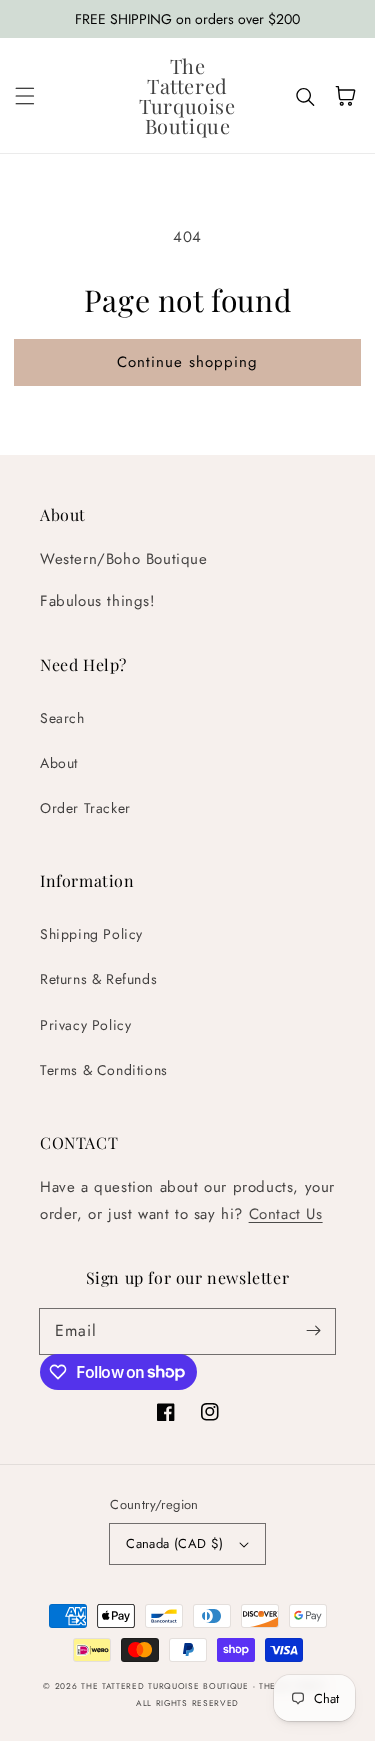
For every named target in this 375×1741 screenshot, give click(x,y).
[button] (25, 96)
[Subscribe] (313, 1331)
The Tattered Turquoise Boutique (166, 1686)
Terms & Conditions (104, 1070)
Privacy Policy (85, 1025)
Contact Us (286, 1214)
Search (62, 718)
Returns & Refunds (98, 979)
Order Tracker (85, 808)
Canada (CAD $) (175, 1543)
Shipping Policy (91, 934)
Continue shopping (187, 362)
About (59, 763)
